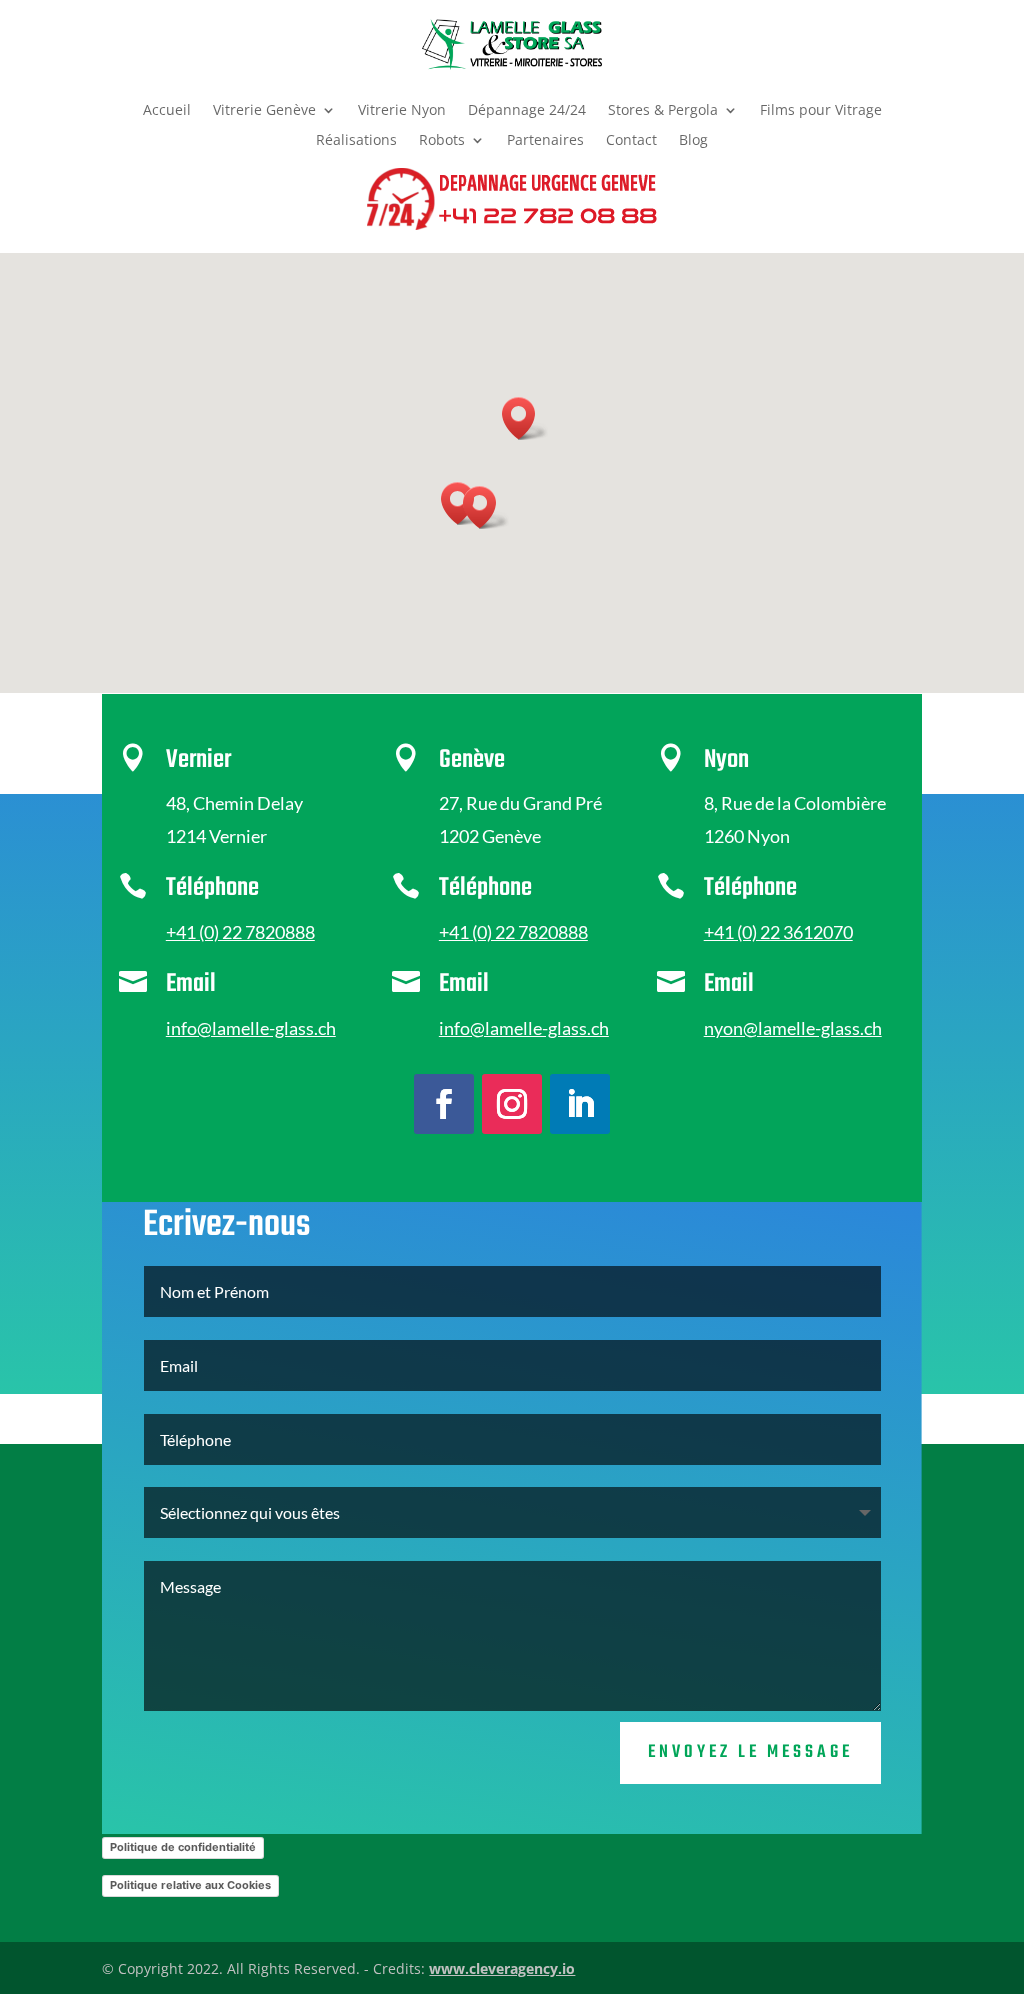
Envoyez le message (750, 1752)
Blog (693, 141)
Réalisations (356, 141)
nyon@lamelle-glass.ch (793, 1028)
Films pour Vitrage (821, 111)
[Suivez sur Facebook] (444, 1104)
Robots (442, 141)
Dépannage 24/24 (527, 111)
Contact (631, 141)
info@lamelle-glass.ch (251, 1028)
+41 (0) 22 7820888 (240, 932)
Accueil (167, 111)
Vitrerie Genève (264, 111)
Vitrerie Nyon (402, 111)
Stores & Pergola (663, 111)
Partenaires (545, 141)
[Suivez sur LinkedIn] (580, 1104)
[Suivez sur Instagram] (512, 1104)
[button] (486, 507)
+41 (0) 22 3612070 (778, 932)
